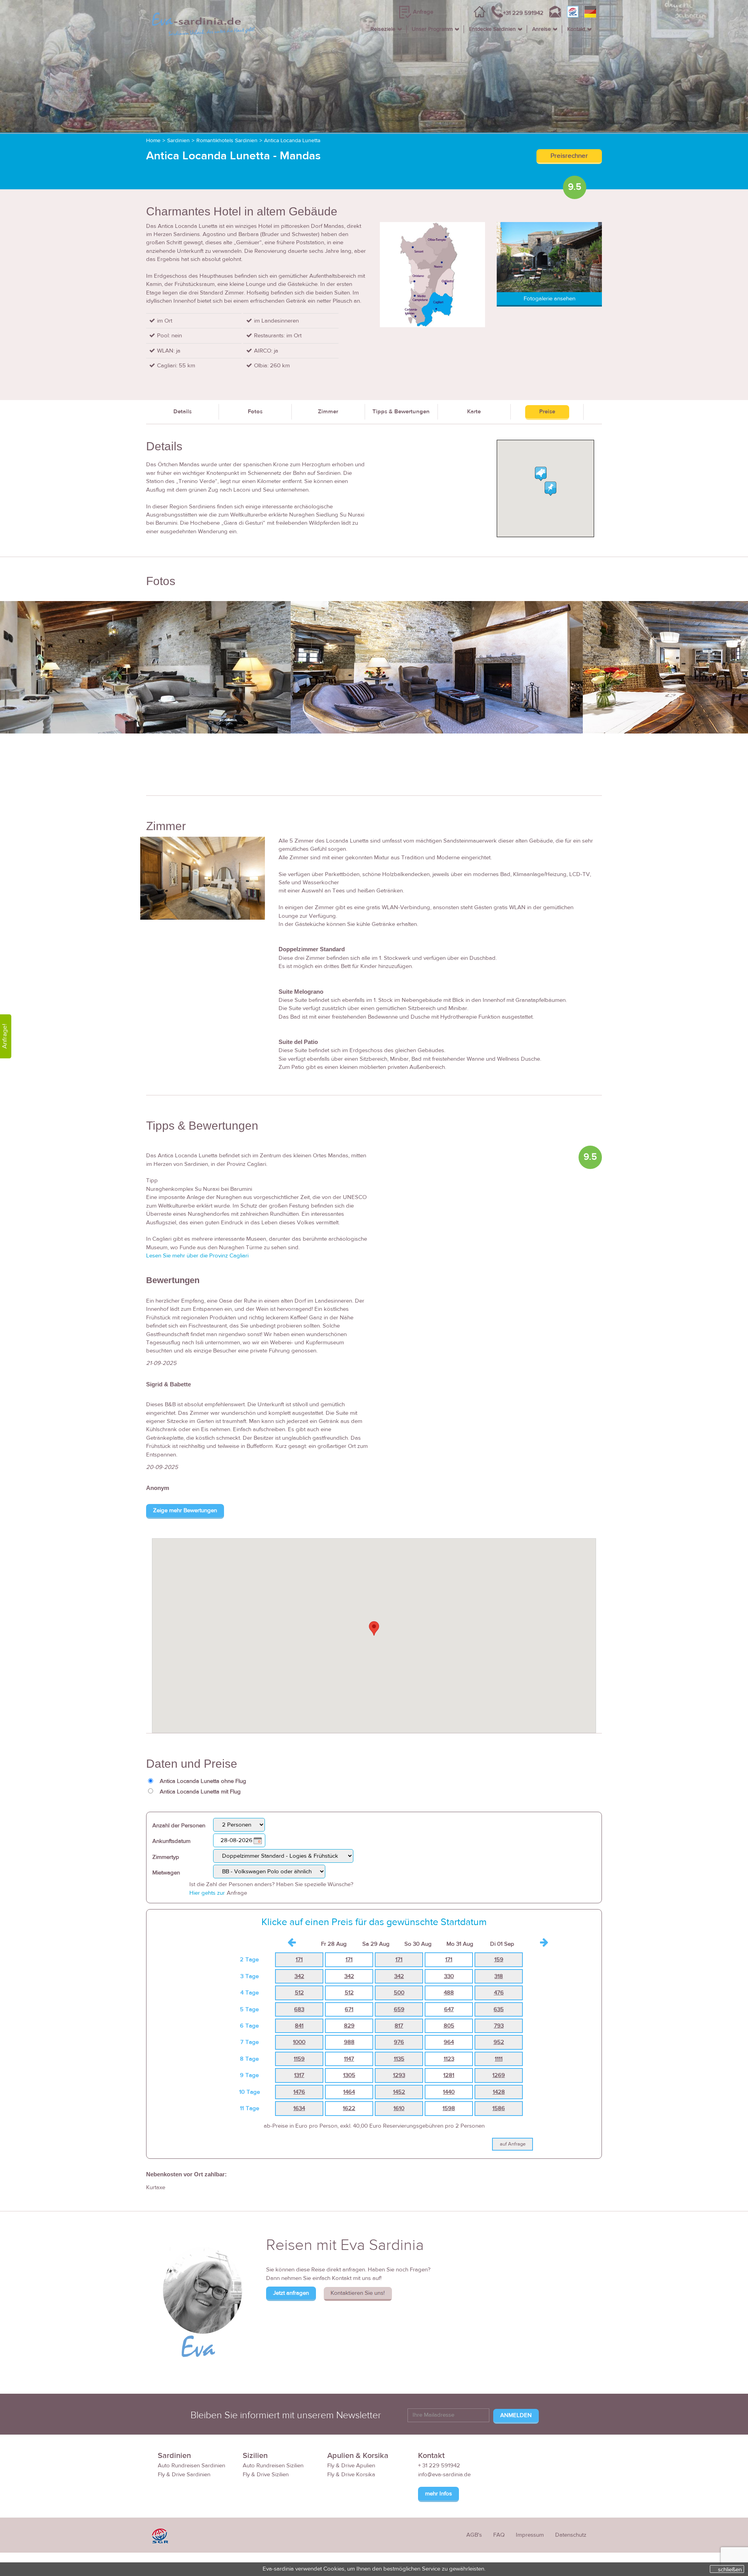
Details (183, 412)
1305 (349, 2075)
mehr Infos (438, 2494)
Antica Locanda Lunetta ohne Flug (203, 1781)
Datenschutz (571, 2535)
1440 (449, 2092)
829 (349, 2026)
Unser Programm (432, 29)
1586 (499, 2108)
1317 (299, 2075)
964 (449, 2042)
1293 (399, 2075)
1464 (349, 2092)
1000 (299, 2042)
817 (399, 2026)
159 (499, 1960)
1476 (299, 2092)
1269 (499, 2075)
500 (399, 1993)
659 (399, 2009)
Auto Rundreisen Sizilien (273, 2466)
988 (349, 2042)
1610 (399, 2108)
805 (449, 2026)
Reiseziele (383, 29)
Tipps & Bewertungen (401, 412)
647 (449, 2009)
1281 (449, 2075)
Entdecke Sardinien (492, 29)
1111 (499, 2059)
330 (449, 1976)
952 (499, 2042)
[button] (374, 1628)
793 (499, 2026)
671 (349, 2009)
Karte (474, 412)
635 (499, 2009)
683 (299, 2009)
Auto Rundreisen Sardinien (191, 2466)
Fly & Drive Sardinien (184, 2475)
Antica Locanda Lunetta (292, 141)
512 (299, 1993)
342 (299, 1976)
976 (399, 2042)
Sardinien (178, 141)
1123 (449, 2059)
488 (449, 1993)
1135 (399, 2059)
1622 (349, 2108)
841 (299, 2026)
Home (153, 141)
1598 (449, 2108)
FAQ (499, 2535)
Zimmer (328, 412)
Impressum (530, 2535)
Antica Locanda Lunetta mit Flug (200, 1792)
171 (299, 1960)
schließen (730, 2569)
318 (499, 1976)
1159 (299, 2059)
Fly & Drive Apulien (351, 2466)
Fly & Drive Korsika (351, 2475)
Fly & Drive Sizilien (266, 2475)
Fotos (255, 412)
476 (499, 1993)
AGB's (474, 2535)
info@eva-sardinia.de (444, 2475)
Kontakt (576, 29)
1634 (299, 2108)
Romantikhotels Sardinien (227, 141)
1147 (349, 2059)
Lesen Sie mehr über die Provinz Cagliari (197, 1256)
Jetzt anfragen (291, 2293)
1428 (499, 2092)
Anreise (542, 29)
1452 (399, 2092)
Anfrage (423, 12)
